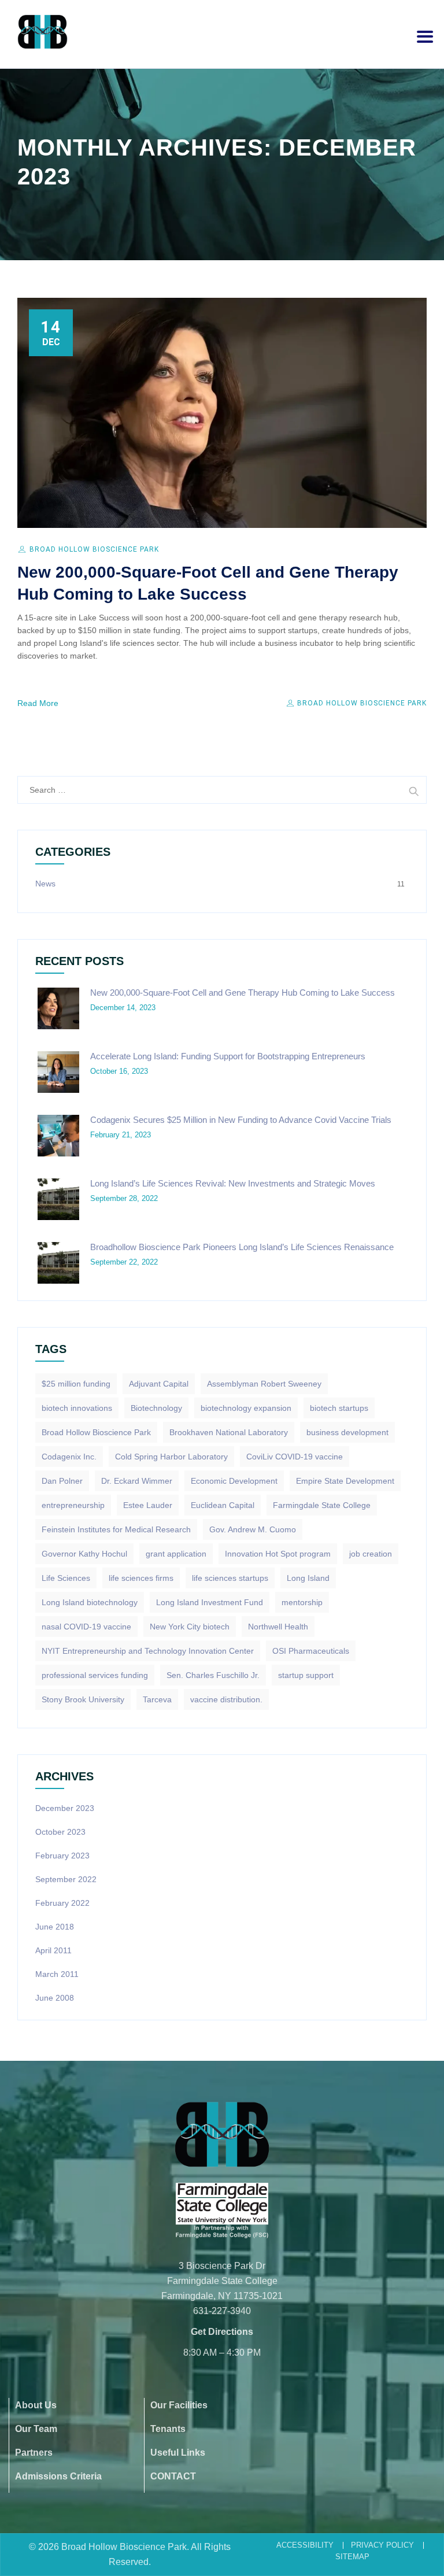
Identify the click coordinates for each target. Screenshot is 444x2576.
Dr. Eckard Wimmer (137, 1481)
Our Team (36, 2429)
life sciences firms (141, 1578)
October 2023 (60, 1832)
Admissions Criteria (58, 2476)
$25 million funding (76, 1384)
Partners (34, 2453)
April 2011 (53, 1950)
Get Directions (222, 2332)
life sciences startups (230, 1578)
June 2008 (55, 1998)
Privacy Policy (382, 2545)
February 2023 (62, 1856)
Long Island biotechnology (90, 1602)
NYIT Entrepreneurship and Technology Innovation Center (148, 1651)
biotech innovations (77, 1408)
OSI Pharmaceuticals (311, 1651)
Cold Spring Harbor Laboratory (171, 1457)
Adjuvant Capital (159, 1384)
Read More (38, 703)
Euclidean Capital (223, 1505)
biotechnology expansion (246, 1408)
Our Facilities (179, 2405)
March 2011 (57, 1974)
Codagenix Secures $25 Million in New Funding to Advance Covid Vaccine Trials (241, 1120)
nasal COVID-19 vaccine (86, 1627)
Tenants (168, 2429)
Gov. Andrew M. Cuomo (253, 1529)
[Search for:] (222, 790)
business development (347, 1432)
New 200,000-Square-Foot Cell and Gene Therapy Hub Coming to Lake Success (243, 993)
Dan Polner (62, 1481)
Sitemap (352, 2557)
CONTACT (173, 2476)
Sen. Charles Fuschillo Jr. (213, 1675)
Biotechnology (156, 1408)
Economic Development (234, 1481)
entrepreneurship (73, 1505)
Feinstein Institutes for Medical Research (116, 1529)
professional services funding (95, 1675)
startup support (306, 1675)
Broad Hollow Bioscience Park (94, 549)
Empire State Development (345, 1481)
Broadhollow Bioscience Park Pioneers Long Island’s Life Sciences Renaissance (242, 1247)
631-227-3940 (222, 2311)
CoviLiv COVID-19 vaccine (295, 1457)
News (45, 884)
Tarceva (157, 1699)
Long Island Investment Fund (210, 1602)
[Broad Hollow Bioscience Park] (42, 32)
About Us (36, 2405)
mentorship (302, 1602)
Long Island (308, 1578)
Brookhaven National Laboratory (229, 1432)
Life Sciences (66, 1578)
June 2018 (55, 1927)
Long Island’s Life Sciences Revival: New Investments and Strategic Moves (233, 1183)
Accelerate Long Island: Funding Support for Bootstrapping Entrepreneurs (228, 1056)
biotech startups (339, 1408)
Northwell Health (278, 1627)
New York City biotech (190, 1627)
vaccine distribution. (226, 1699)
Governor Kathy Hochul (84, 1554)
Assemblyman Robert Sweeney (264, 1384)
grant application (176, 1554)
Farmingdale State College (322, 1505)
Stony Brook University (83, 1699)
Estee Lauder (148, 1505)
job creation (371, 1554)
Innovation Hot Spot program (278, 1554)
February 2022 (62, 1903)
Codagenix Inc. (69, 1457)
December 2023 (65, 1808)
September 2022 (66, 1879)
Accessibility (305, 2545)
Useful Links (178, 2453)
